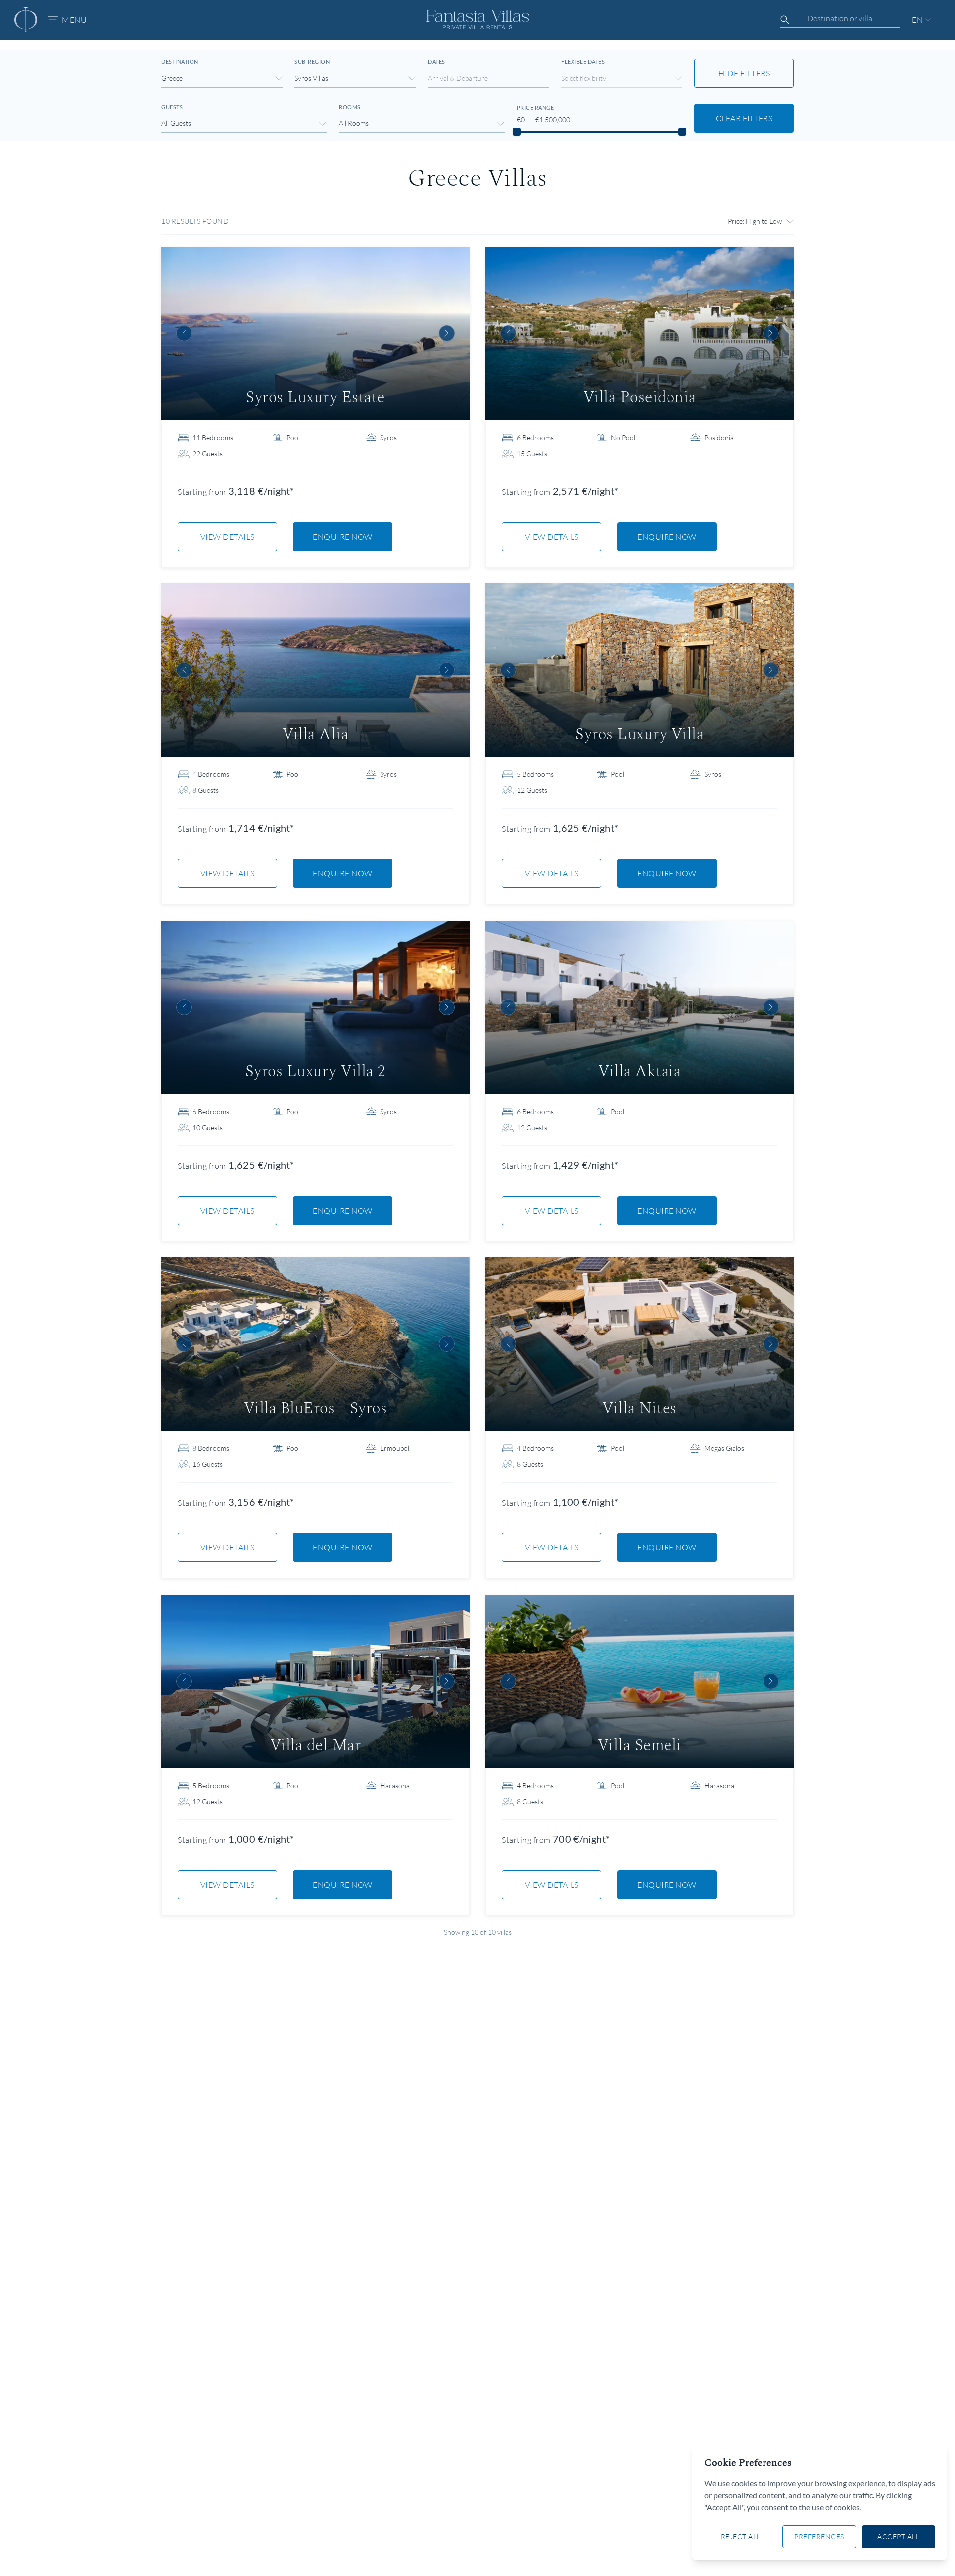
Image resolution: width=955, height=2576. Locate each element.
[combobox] (840, 18)
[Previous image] (184, 333)
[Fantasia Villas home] (26, 20)
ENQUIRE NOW (343, 537)
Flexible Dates (583, 61)
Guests (172, 107)
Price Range (535, 108)
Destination (180, 61)
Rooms (350, 107)
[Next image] (447, 333)
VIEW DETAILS (228, 537)
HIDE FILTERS (744, 73)
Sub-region (312, 61)
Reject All (741, 2536)
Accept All (898, 2536)
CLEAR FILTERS (744, 118)
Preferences (819, 2536)
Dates (436, 61)
